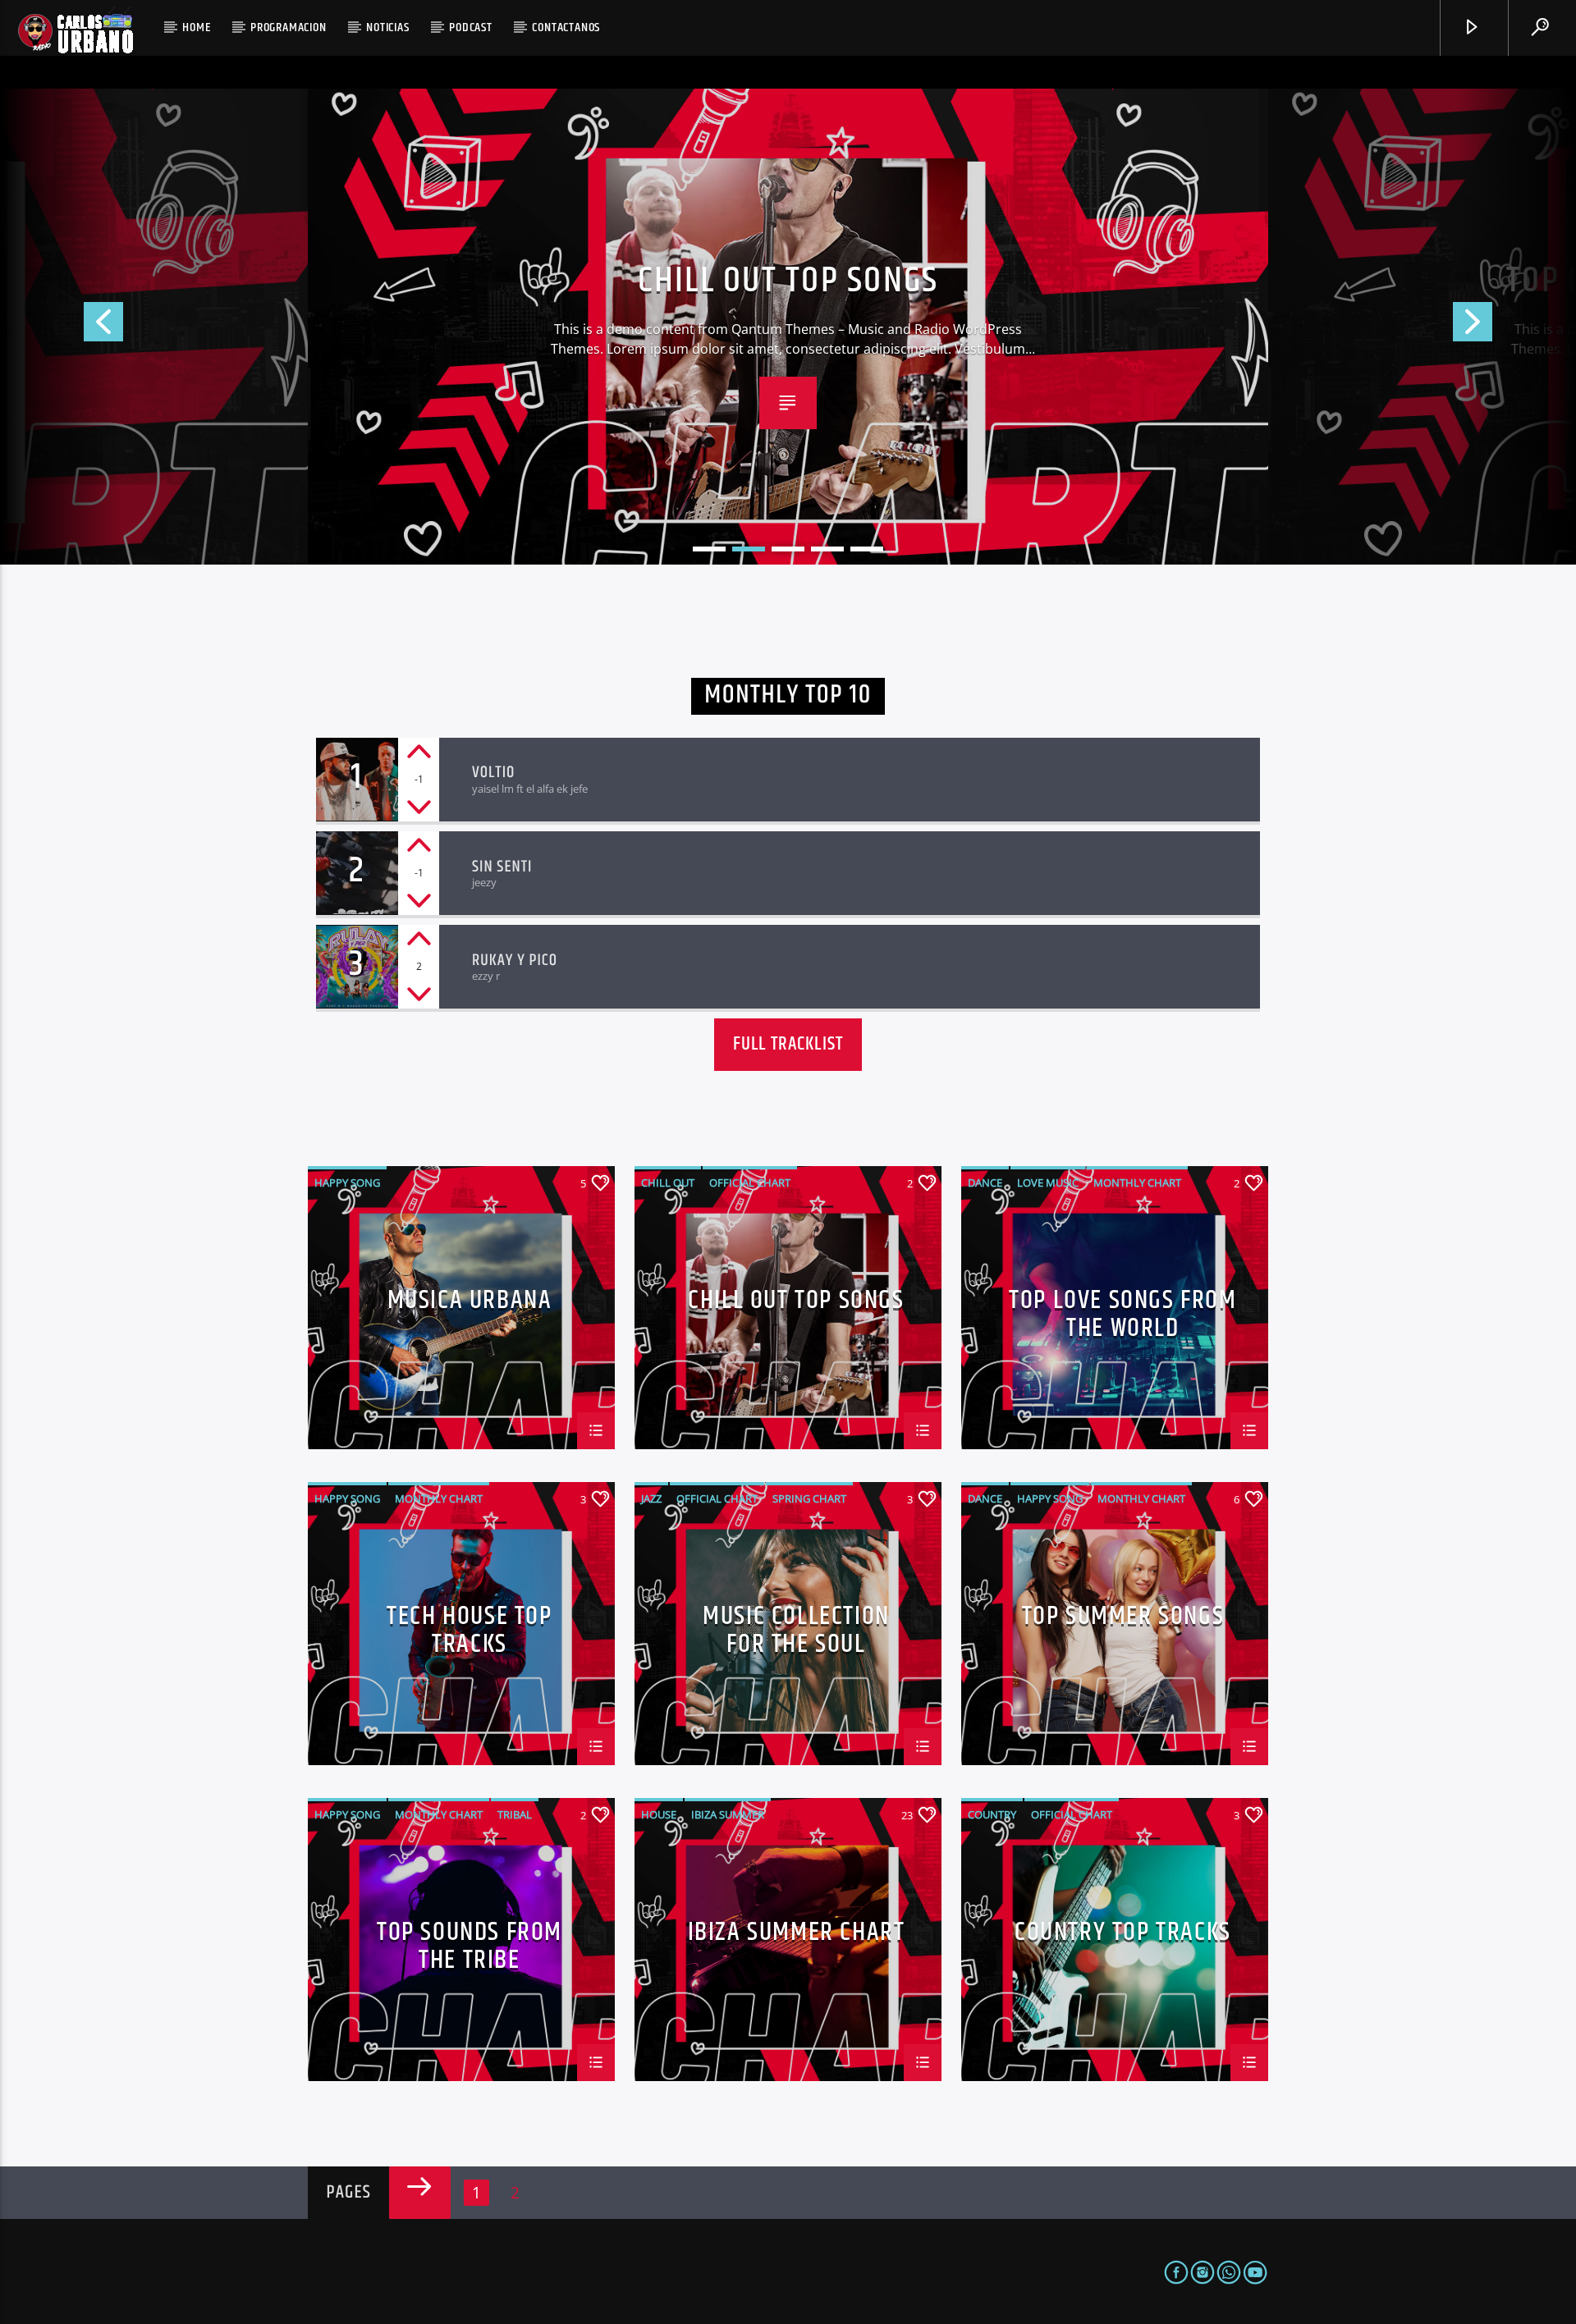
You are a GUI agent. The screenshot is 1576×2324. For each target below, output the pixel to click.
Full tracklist (788, 1044)
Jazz (651, 1498)
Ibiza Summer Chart (797, 1935)
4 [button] (827, 549)
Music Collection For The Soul (796, 1629)
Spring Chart (809, 1498)
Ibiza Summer (728, 1814)
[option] (788, 327)
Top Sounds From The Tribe (470, 1945)
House (659, 1814)
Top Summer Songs (1123, 1619)
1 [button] (709, 549)
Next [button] (1514, 327)
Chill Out (668, 1183)
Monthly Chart (1137, 1183)
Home (196, 27)
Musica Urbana (470, 1304)
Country (992, 1814)
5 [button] (867, 549)
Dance (985, 1183)
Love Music (1048, 1183)
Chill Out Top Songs (796, 1304)
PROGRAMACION (289, 27)
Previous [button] (62, 327)
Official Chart (750, 1183)
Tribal (515, 1814)
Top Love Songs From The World (788, 281)
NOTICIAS (387, 27)
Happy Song (347, 1183)
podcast (471, 27)
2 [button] (749, 549)
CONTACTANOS (566, 27)
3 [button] (788, 549)
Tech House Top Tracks (469, 1629)
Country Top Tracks (1123, 1935)
